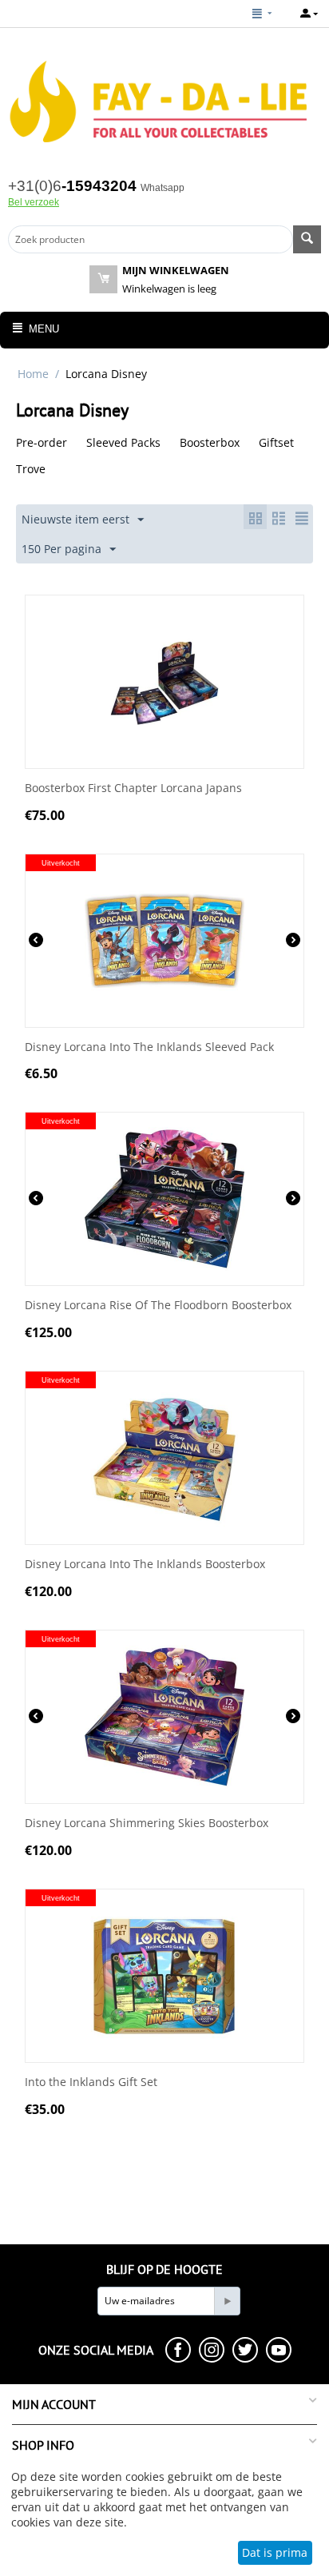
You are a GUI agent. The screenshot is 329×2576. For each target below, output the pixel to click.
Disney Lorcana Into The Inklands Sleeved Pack (149, 1047)
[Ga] (227, 2301)
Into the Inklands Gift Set (91, 2082)
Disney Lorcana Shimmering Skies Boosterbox (147, 1824)
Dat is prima (275, 2552)
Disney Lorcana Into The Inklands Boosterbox (145, 1565)
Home (33, 374)
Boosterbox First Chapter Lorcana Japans (133, 788)
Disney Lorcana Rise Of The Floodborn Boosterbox (158, 1306)
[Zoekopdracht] (307, 239)
